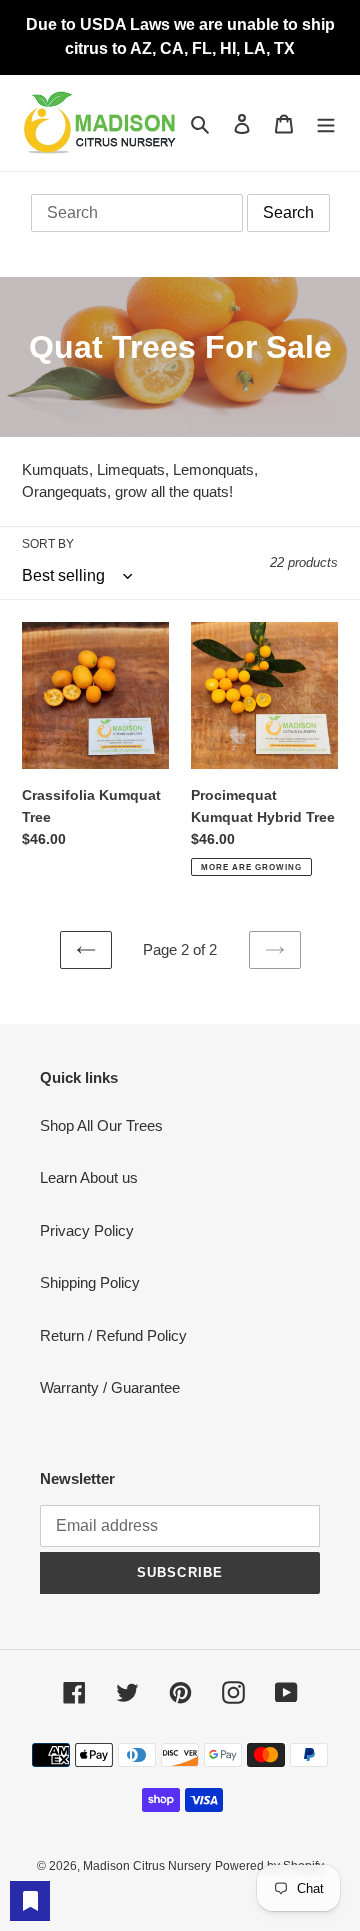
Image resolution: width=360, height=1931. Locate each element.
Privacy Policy (87, 1230)
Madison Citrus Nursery (147, 1866)
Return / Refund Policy (113, 1335)
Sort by (48, 544)
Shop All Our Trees (101, 1125)
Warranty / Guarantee (110, 1387)
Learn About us (89, 1177)
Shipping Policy (90, 1282)
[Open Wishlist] (30, 1901)
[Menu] (326, 123)
